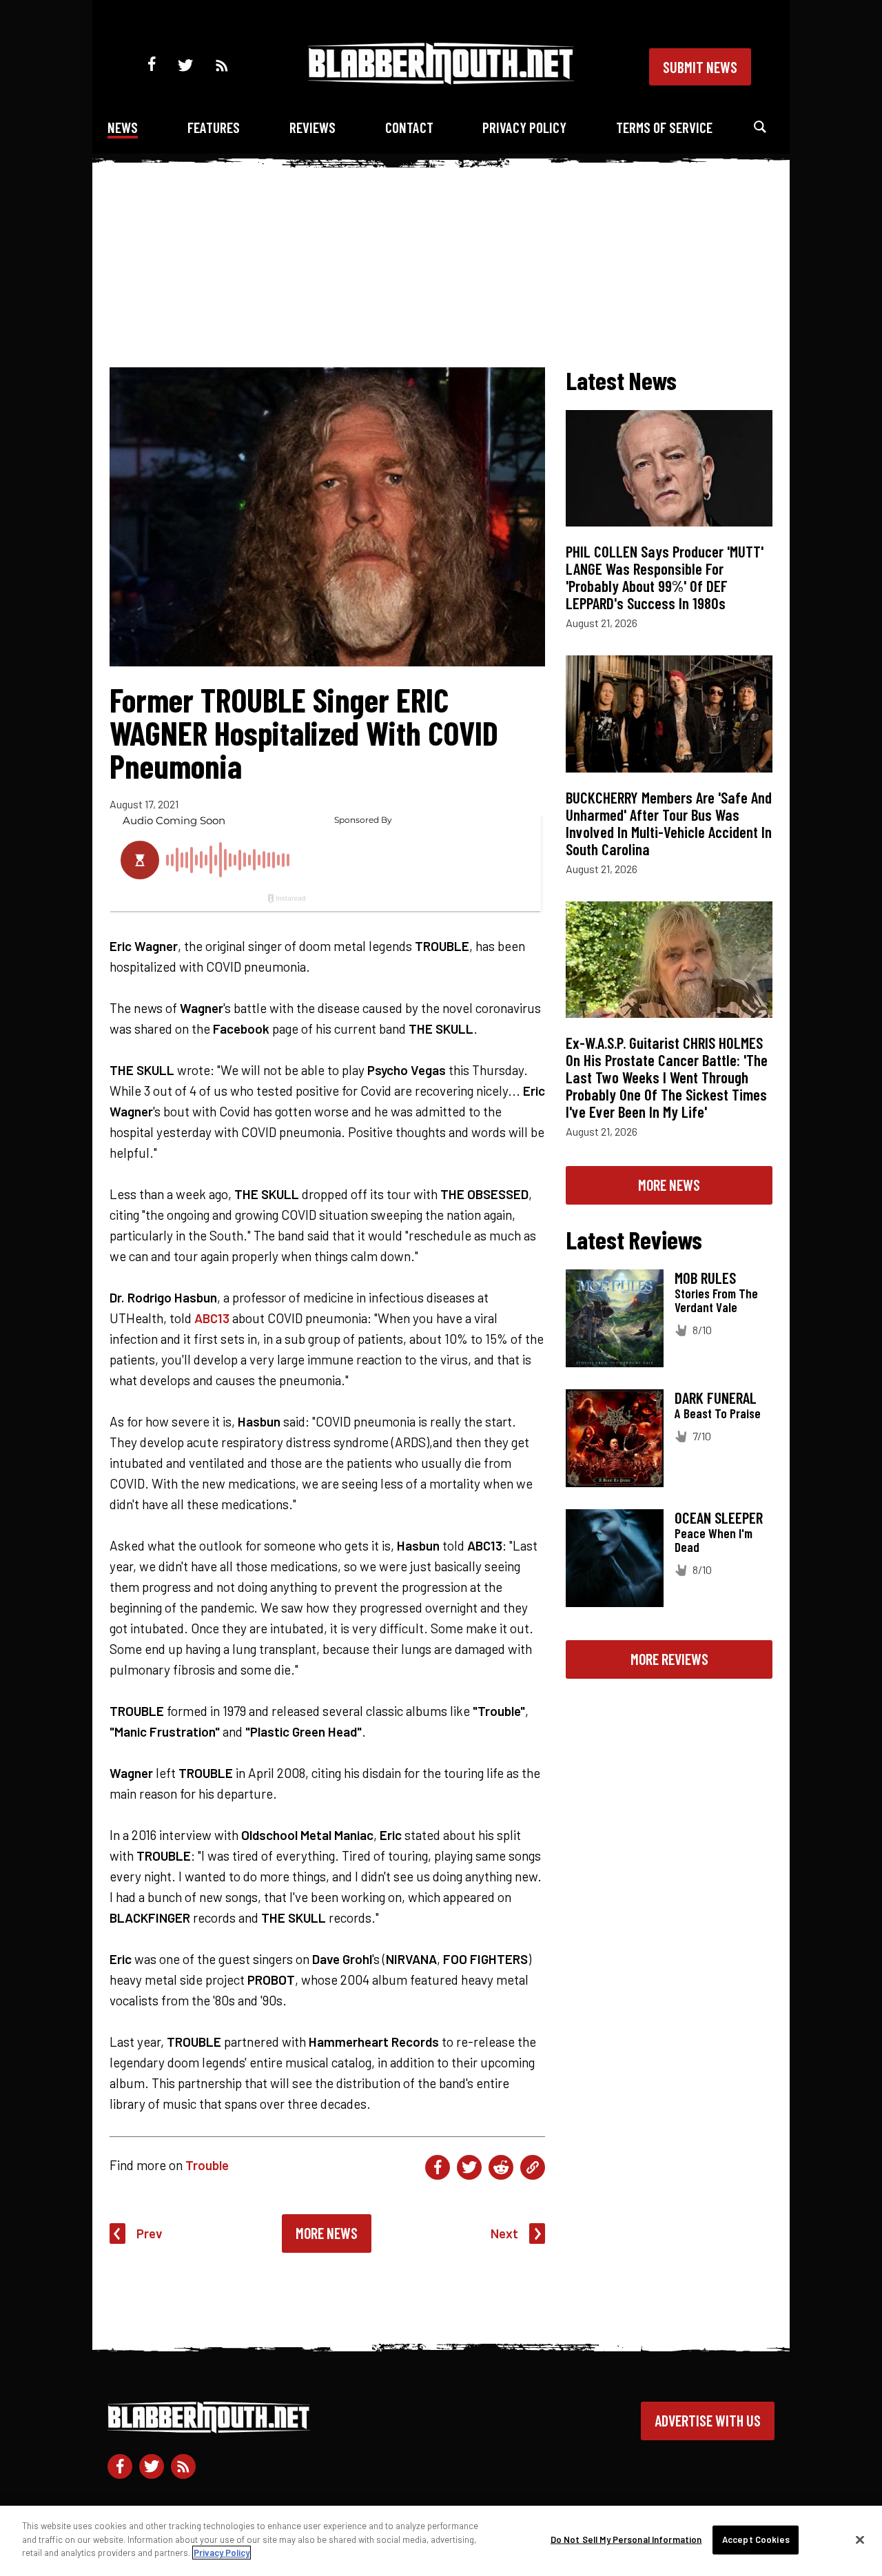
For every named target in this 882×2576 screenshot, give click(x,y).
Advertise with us (708, 2420)
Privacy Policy (524, 127)
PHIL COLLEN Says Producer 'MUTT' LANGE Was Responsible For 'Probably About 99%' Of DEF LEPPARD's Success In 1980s (665, 577)
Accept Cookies (756, 2539)
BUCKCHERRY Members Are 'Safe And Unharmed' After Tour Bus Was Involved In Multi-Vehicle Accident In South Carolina (669, 823)
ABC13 (212, 1318)
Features (214, 127)
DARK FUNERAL (716, 1398)
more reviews (669, 1659)
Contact (409, 127)
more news (669, 1185)
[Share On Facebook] (438, 2167)
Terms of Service (664, 127)
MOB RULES (705, 1278)
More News (327, 2233)
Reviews (312, 127)
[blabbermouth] (441, 80)
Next (504, 2233)
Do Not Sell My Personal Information (626, 2539)
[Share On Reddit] (501, 2167)
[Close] (860, 2540)
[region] (441, 2541)
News (123, 127)
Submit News (700, 67)
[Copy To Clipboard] (533, 2167)
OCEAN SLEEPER (719, 1517)
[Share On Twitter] (469, 2167)
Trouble (207, 2165)
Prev (150, 2233)
